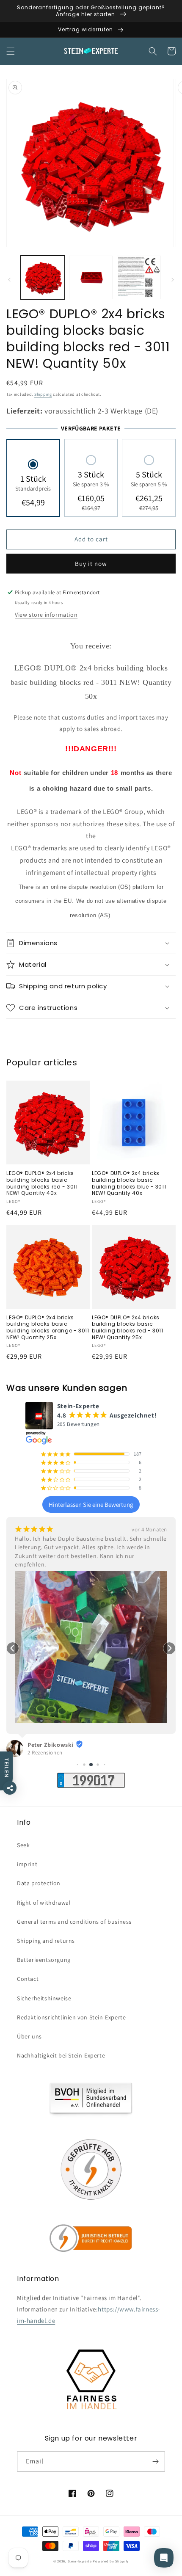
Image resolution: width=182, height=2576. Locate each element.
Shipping (43, 394)
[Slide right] (173, 280)
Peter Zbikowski (51, 1745)
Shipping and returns (46, 1941)
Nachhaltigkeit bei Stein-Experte (61, 2055)
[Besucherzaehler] (91, 1786)
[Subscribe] (155, 2462)
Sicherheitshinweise (44, 1998)
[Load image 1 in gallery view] (43, 278)
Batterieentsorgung (44, 1960)
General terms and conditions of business (74, 1922)
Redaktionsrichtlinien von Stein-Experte (71, 2017)
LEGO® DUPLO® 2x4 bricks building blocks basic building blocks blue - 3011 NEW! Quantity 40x (129, 1183)
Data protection (39, 1883)
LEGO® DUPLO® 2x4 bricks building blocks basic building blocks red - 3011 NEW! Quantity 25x (128, 1327)
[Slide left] (9, 280)
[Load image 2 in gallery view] (91, 278)
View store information (46, 615)
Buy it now (91, 564)
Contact (28, 1979)
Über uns (29, 2036)
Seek (23, 1845)
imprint (27, 1864)
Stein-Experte (80, 2561)
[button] (11, 51)
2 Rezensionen (45, 1753)
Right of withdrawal (44, 1903)
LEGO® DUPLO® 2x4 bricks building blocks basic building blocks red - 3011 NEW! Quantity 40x (42, 1183)
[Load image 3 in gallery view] (139, 278)
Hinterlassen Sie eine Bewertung (91, 1505)
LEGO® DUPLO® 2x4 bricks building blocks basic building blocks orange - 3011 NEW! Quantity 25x (48, 1327)
